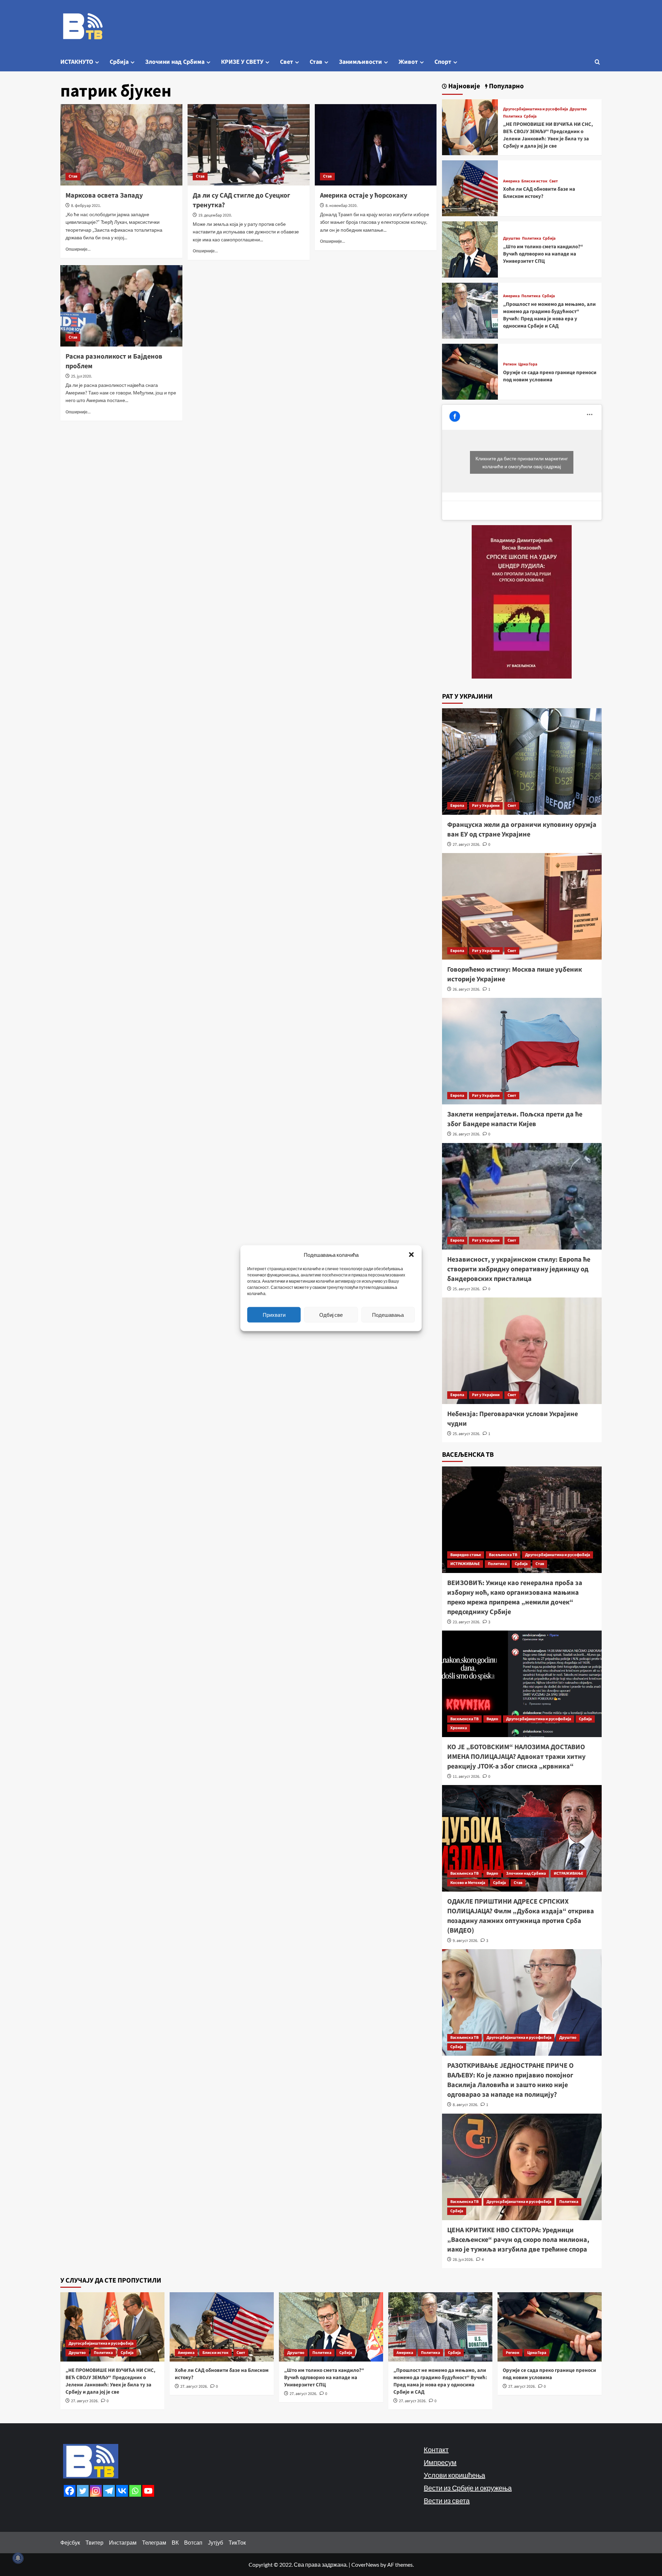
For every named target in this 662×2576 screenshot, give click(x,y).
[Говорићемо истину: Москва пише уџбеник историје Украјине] (522, 906)
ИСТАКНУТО (77, 62)
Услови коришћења (454, 2475)
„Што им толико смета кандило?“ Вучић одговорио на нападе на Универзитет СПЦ (543, 254)
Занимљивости (360, 62)
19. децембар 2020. (215, 215)
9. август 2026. (465, 1941)
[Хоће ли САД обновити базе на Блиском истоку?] (470, 187)
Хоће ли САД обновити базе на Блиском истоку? (539, 193)
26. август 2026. (467, 989)
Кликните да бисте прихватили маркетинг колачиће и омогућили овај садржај (522, 462)
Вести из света (447, 2500)
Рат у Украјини (486, 806)
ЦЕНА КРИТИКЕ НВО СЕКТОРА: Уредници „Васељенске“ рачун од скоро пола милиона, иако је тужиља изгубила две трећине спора (518, 2240)
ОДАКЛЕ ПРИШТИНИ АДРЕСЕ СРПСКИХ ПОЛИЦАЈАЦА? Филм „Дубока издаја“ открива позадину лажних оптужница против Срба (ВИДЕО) (521, 1916)
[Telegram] (109, 2491)
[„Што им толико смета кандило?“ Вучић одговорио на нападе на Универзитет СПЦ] (470, 249)
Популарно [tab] (506, 86)
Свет (287, 62)
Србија (119, 62)
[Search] (597, 62)
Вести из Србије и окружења (468, 2488)
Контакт (436, 2449)
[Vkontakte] (122, 2491)
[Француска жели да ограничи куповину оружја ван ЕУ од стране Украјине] (522, 761)
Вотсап (193, 2542)
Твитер (94, 2542)
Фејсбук (70, 2542)
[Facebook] (70, 2491)
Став (316, 62)
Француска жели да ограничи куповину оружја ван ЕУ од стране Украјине (522, 830)
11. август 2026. (467, 1777)
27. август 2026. (467, 845)
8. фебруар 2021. (86, 206)
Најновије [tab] (463, 86)
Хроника (459, 1728)
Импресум (440, 2462)
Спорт (443, 62)
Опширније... (78, 249)
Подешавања (388, 1315)
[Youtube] (148, 2491)
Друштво (578, 109)
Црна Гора (528, 364)
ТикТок (237, 2542)
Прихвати (274, 1315)
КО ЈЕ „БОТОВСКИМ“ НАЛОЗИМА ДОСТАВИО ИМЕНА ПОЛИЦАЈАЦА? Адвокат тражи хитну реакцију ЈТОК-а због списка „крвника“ (516, 1757)
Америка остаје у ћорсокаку (364, 196)
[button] (411, 1254)
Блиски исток (534, 181)
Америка (511, 181)
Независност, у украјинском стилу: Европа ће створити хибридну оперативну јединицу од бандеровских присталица (519, 1269)
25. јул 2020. (82, 376)
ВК (175, 2542)
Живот (408, 62)
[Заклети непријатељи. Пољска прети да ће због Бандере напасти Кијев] (522, 1051)
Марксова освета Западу (104, 196)
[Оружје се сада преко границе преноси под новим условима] (470, 371)
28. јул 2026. (463, 2260)
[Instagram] (96, 2491)
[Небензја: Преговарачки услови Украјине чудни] (522, 1351)
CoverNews (365, 2564)
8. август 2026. (465, 2105)
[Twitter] (83, 2491)
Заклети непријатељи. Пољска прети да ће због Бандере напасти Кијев (515, 1119)
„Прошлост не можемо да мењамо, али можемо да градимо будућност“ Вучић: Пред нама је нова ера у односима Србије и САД (549, 315)
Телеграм (154, 2542)
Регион (510, 364)
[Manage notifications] (18, 2558)
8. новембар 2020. (342, 206)
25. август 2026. (467, 1289)
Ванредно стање (466, 1555)
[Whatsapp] (135, 2491)
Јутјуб (215, 2542)
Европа (457, 806)
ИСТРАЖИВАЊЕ (465, 1564)
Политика (513, 117)
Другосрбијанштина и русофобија (535, 109)
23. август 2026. (467, 1622)
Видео (492, 1719)
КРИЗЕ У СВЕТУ (242, 62)
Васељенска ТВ (503, 1555)
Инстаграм (123, 2542)
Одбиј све (331, 1315)
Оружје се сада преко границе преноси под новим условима (550, 376)
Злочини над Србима (175, 62)
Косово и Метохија (468, 1883)
